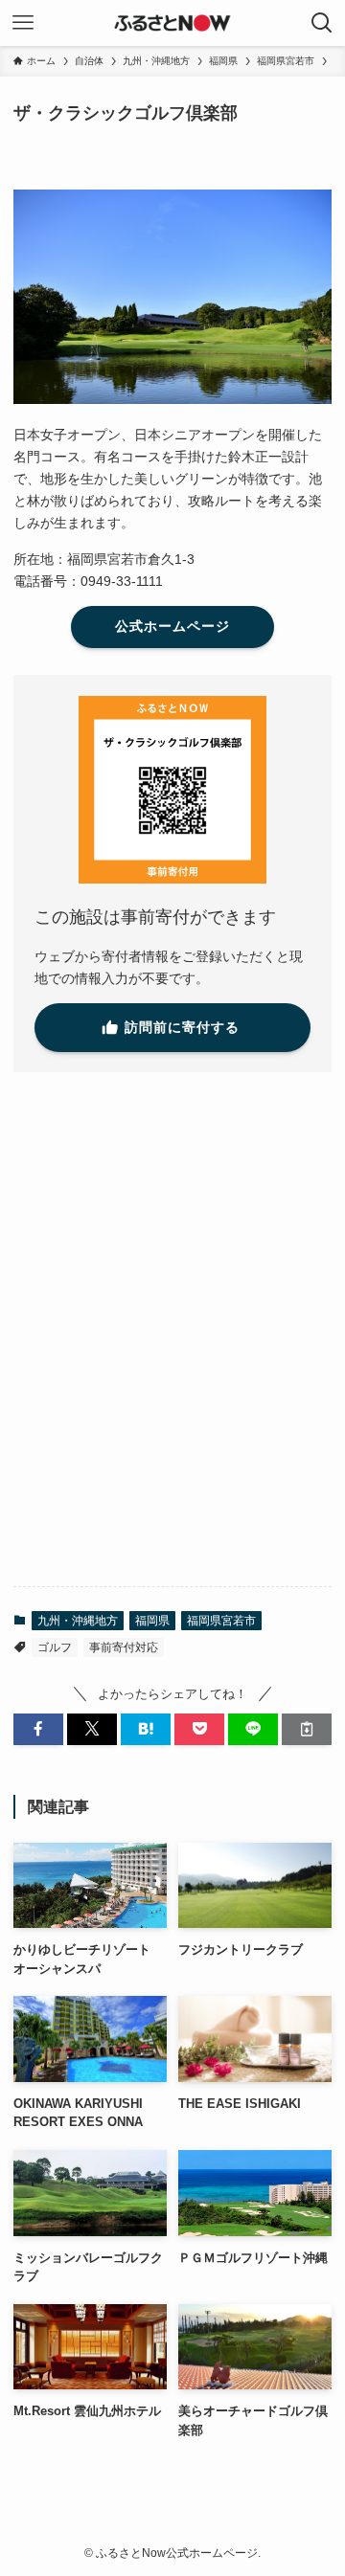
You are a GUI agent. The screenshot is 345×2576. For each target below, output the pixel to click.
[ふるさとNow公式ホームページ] (172, 23)
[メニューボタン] (23, 23)
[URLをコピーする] (307, 1729)
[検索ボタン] (322, 23)
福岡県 (152, 1621)
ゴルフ (55, 1647)
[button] (38, 1729)
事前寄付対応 (124, 1647)
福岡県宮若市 (221, 1621)
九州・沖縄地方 (78, 1621)
